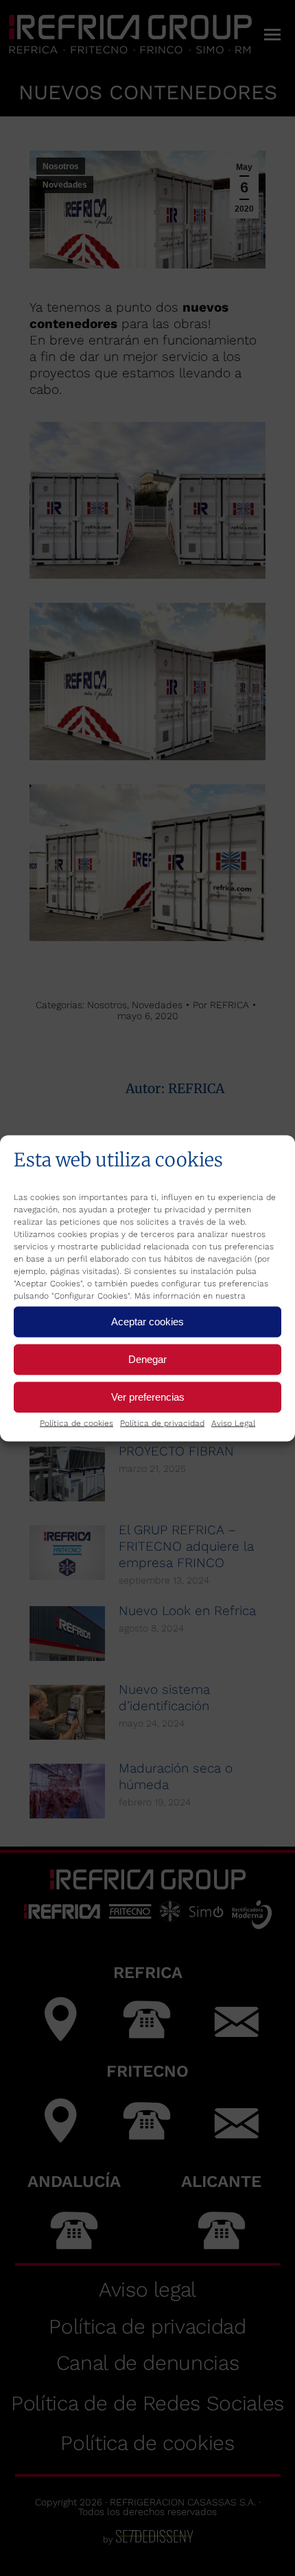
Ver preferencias (148, 1397)
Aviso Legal (233, 1423)
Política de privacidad (162, 1423)
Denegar (147, 1359)
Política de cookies (76, 1423)
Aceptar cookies (147, 1322)
